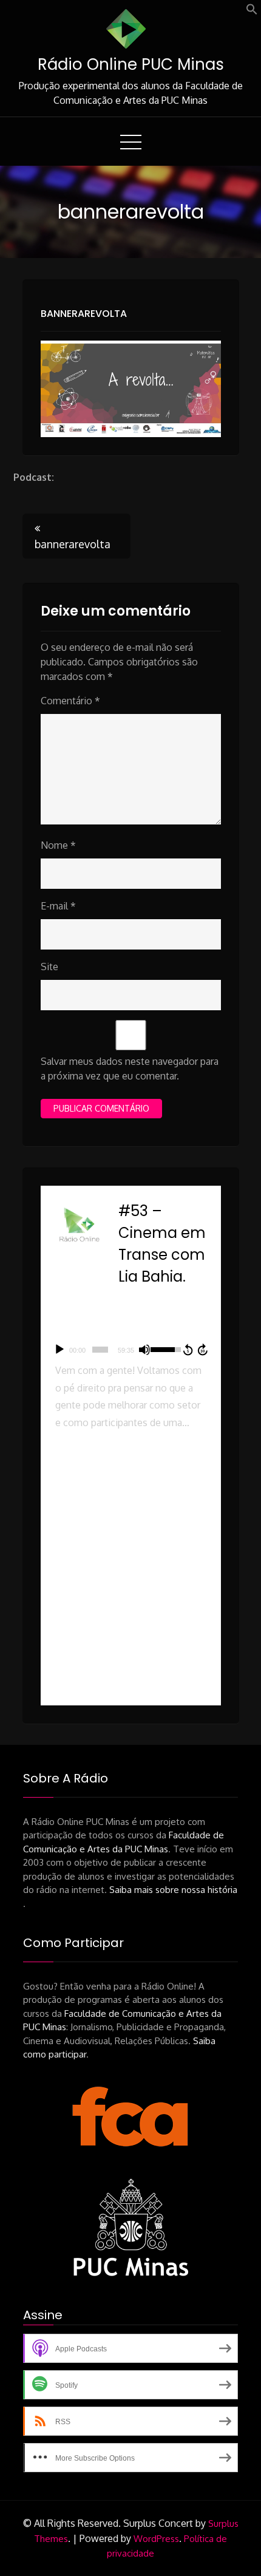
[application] (131, 1350)
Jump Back (188, 1350)
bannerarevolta (84, 314)
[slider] (100, 1350)
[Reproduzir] (59, 1350)
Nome (58, 845)
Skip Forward (203, 1350)
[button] (252, 12)
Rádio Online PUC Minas (131, 64)
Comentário (70, 701)
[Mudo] (144, 1350)
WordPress (156, 2539)
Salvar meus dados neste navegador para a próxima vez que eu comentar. (130, 1069)
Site (49, 967)
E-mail (58, 906)
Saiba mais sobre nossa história (173, 1890)
